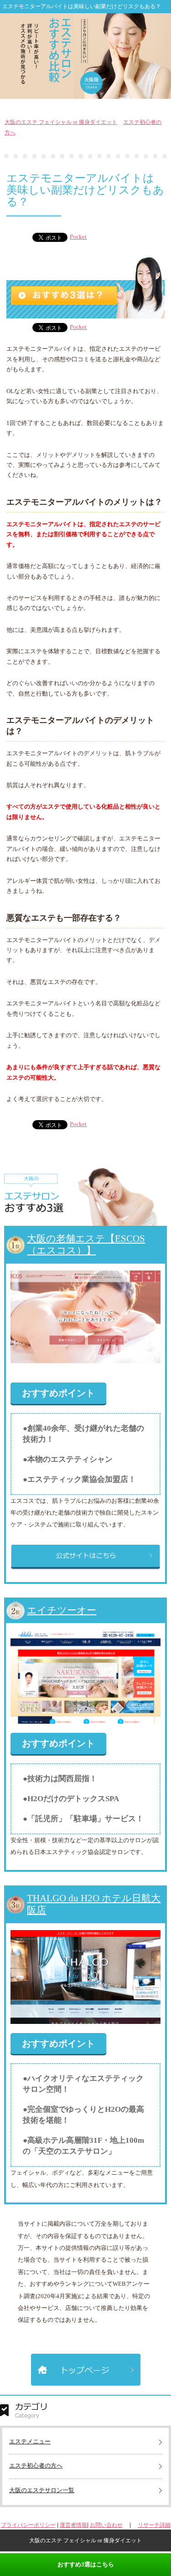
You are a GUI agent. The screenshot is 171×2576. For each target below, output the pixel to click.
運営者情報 (73, 2525)
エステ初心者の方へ (36, 2466)
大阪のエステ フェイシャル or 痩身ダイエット (61, 122)
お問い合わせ (106, 2525)
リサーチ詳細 (154, 2525)
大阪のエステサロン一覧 (42, 2490)
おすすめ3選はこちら (86, 2564)
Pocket (78, 237)
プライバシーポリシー (28, 2525)
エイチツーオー (62, 1610)
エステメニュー (30, 2441)
